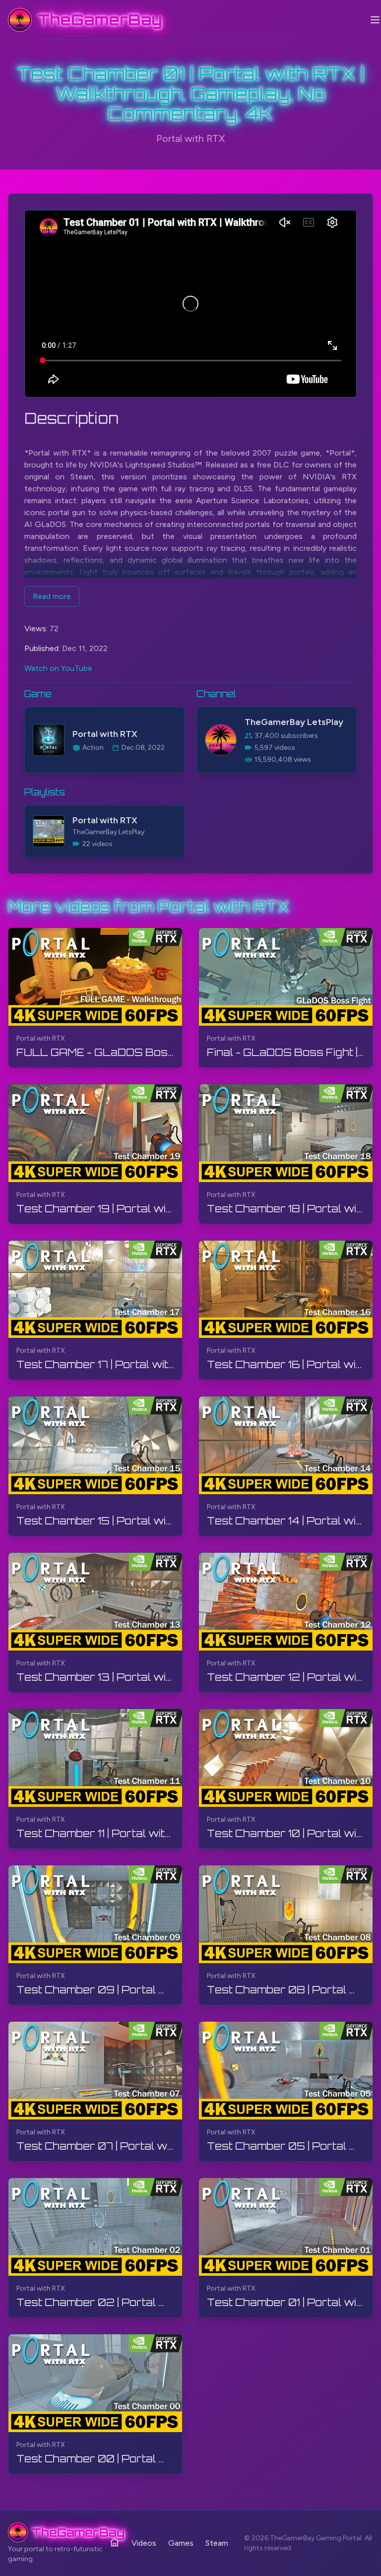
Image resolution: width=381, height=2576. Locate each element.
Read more (52, 596)
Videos (144, 2543)
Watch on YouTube (58, 668)
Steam (217, 2543)
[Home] (115, 2542)
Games (181, 2543)
